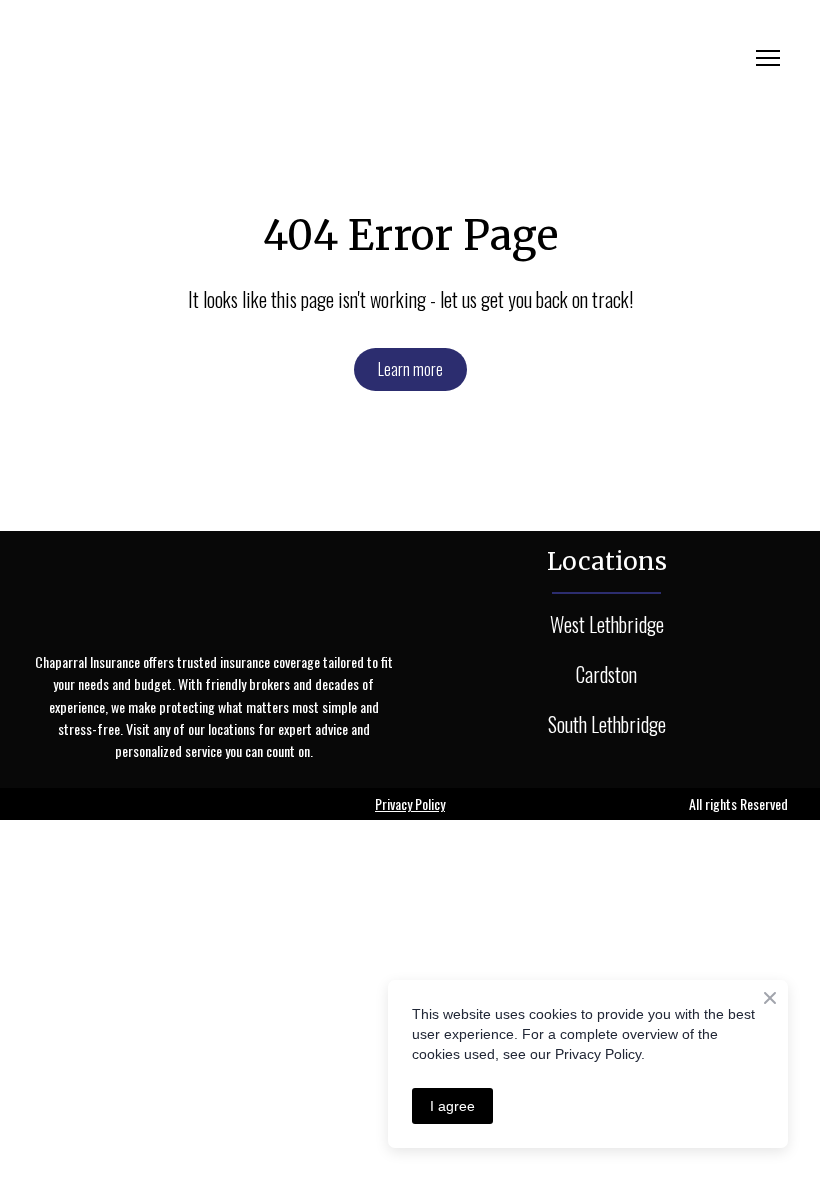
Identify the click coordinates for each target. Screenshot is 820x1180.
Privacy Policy (410, 803)
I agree (452, 1106)
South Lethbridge (607, 724)
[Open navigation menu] (768, 58)
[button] (410, 369)
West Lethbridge (607, 624)
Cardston (606, 674)
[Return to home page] (214, 58)
